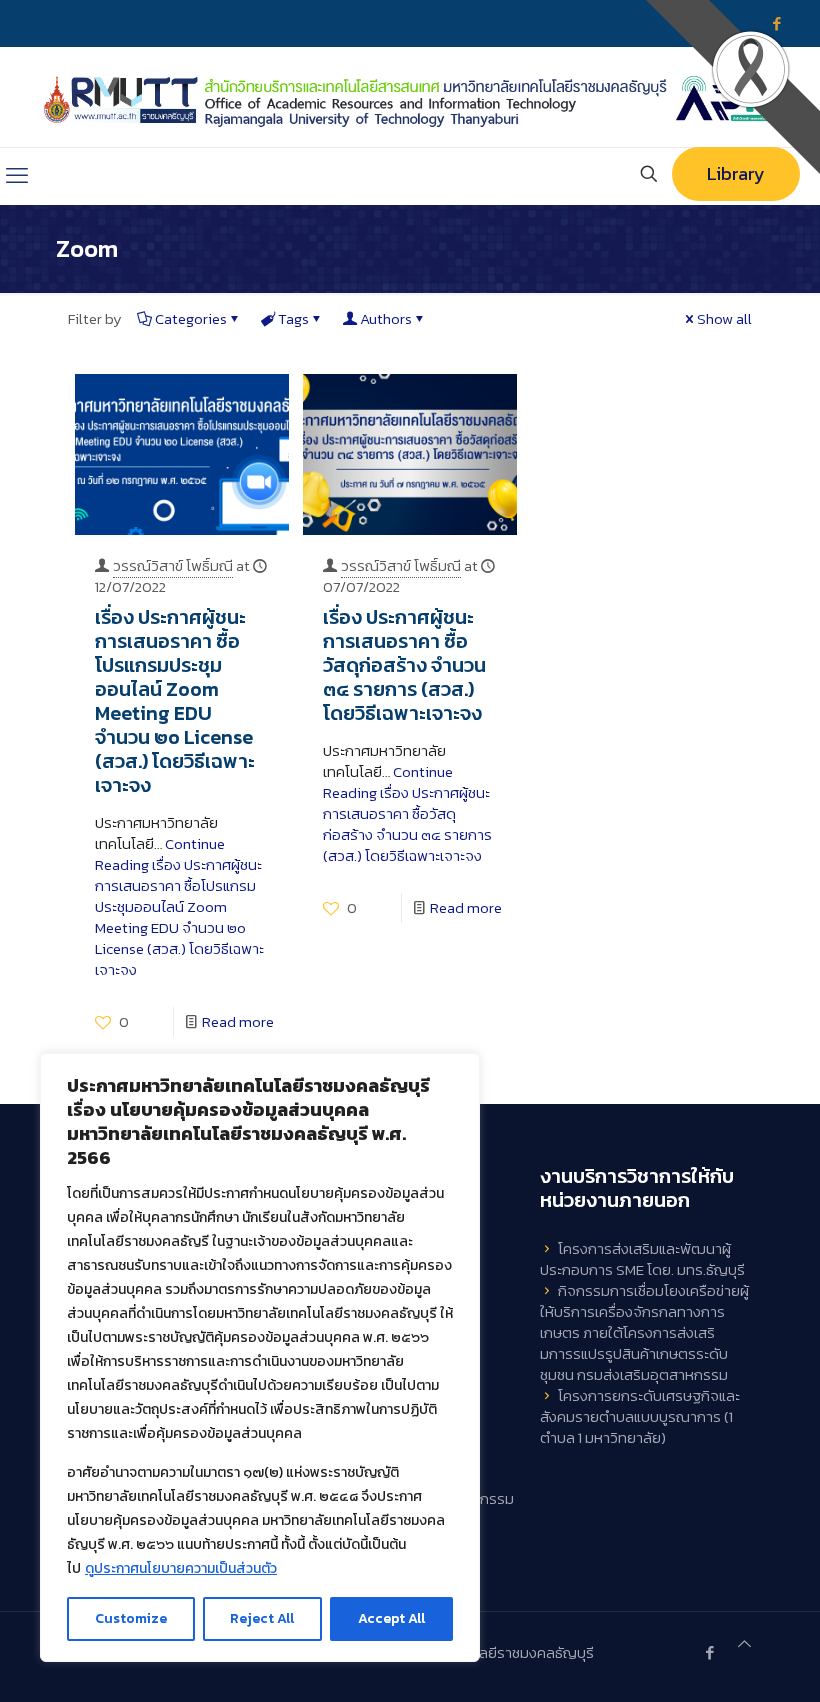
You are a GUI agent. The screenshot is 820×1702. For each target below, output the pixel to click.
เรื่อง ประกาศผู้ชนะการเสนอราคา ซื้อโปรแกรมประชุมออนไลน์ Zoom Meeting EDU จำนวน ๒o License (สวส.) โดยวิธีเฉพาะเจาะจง (175, 701)
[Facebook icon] (709, 1652)
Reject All (262, 1618)
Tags (293, 318)
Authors (386, 318)
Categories (191, 318)
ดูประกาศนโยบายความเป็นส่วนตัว (181, 1568)
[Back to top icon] (744, 1643)
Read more (238, 1021)
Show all (724, 318)
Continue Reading (179, 906)
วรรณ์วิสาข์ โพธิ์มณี (173, 565)
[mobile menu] (17, 176)
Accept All (391, 1618)
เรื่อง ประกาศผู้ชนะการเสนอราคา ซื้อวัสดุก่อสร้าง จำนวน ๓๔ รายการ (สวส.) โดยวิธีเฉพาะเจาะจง (404, 665)
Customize (131, 1618)
